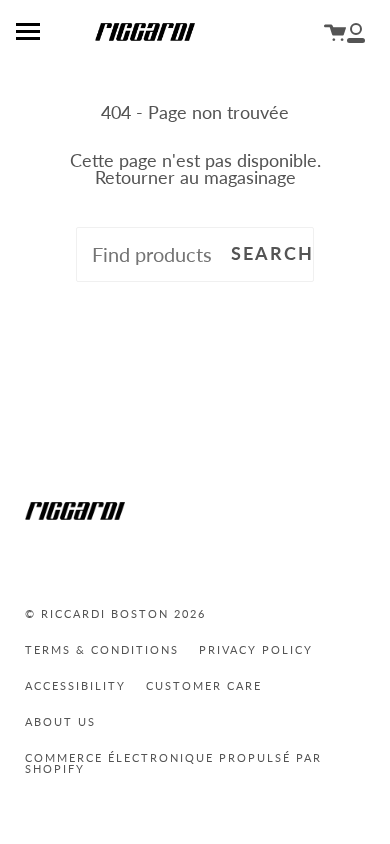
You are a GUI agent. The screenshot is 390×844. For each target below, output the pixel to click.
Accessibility (75, 685)
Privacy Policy (256, 649)
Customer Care (204, 685)
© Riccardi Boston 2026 (115, 613)
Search (272, 253)
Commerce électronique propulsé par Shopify (173, 763)
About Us (60, 721)
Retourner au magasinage (195, 177)
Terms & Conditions (102, 649)
